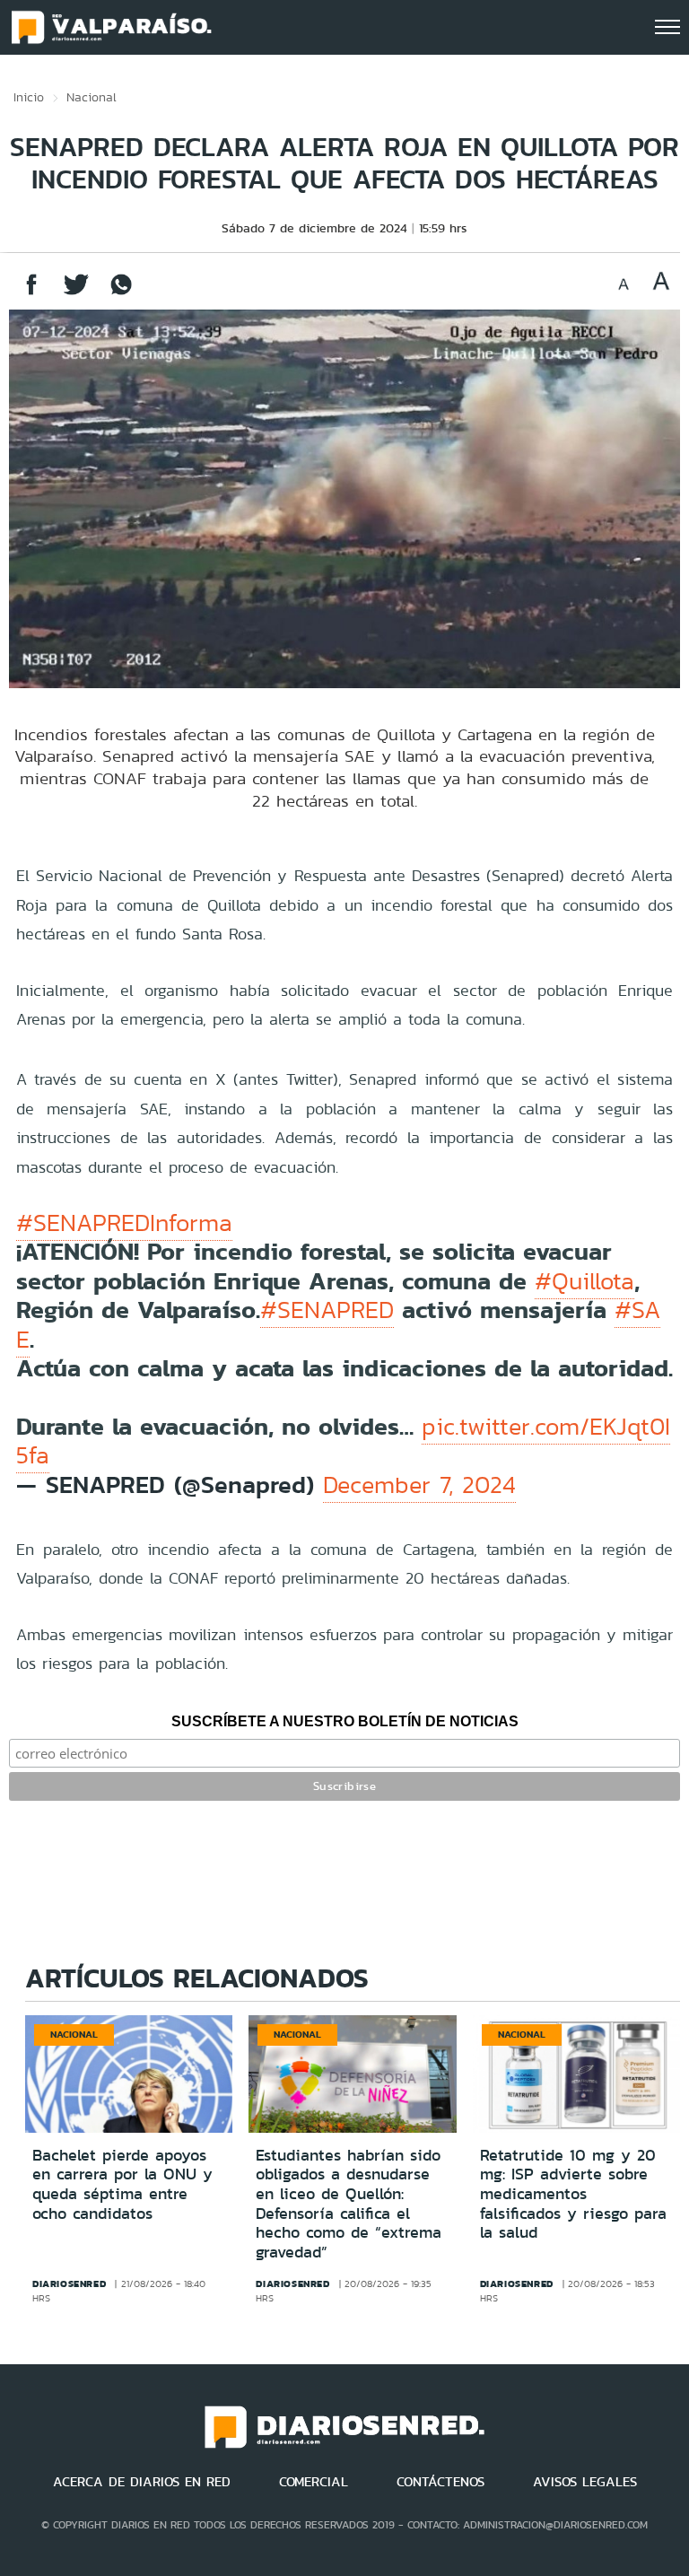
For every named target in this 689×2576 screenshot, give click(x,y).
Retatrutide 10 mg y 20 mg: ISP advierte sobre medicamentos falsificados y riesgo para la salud (573, 2194)
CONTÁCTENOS (440, 2482)
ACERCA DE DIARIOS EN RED (142, 2482)
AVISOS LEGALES (585, 2482)
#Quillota (584, 1281)
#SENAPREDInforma (124, 1223)
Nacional (92, 97)
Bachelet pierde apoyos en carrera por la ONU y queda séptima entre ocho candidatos (122, 2184)
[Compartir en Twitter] (76, 293)
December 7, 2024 (419, 1485)
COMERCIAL (314, 2482)
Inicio (29, 97)
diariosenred (69, 2283)
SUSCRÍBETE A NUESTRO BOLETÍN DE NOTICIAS (345, 1721)
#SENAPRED (327, 1310)
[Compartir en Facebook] (31, 293)
